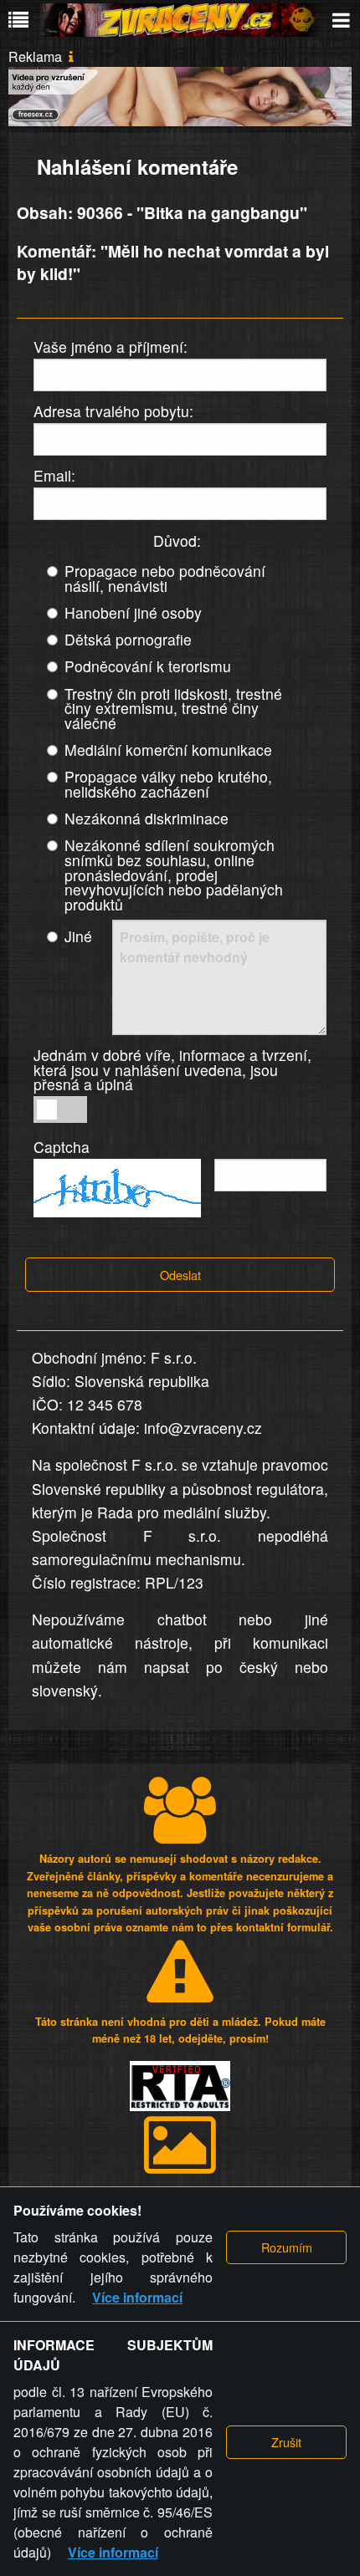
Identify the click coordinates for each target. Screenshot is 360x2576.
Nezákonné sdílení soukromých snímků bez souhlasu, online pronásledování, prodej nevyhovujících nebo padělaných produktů (174, 874)
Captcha (62, 1147)
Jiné (78, 936)
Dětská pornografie (128, 639)
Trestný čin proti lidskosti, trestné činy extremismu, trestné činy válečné (173, 708)
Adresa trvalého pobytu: (113, 411)
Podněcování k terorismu (148, 666)
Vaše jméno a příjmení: (111, 347)
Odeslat (180, 1275)
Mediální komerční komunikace (168, 750)
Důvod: (177, 541)
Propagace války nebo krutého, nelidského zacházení (168, 784)
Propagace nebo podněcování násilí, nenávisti (165, 578)
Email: (54, 475)
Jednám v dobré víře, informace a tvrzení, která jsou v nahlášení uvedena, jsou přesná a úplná (172, 1069)
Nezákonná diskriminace (147, 818)
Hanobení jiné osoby (133, 612)
